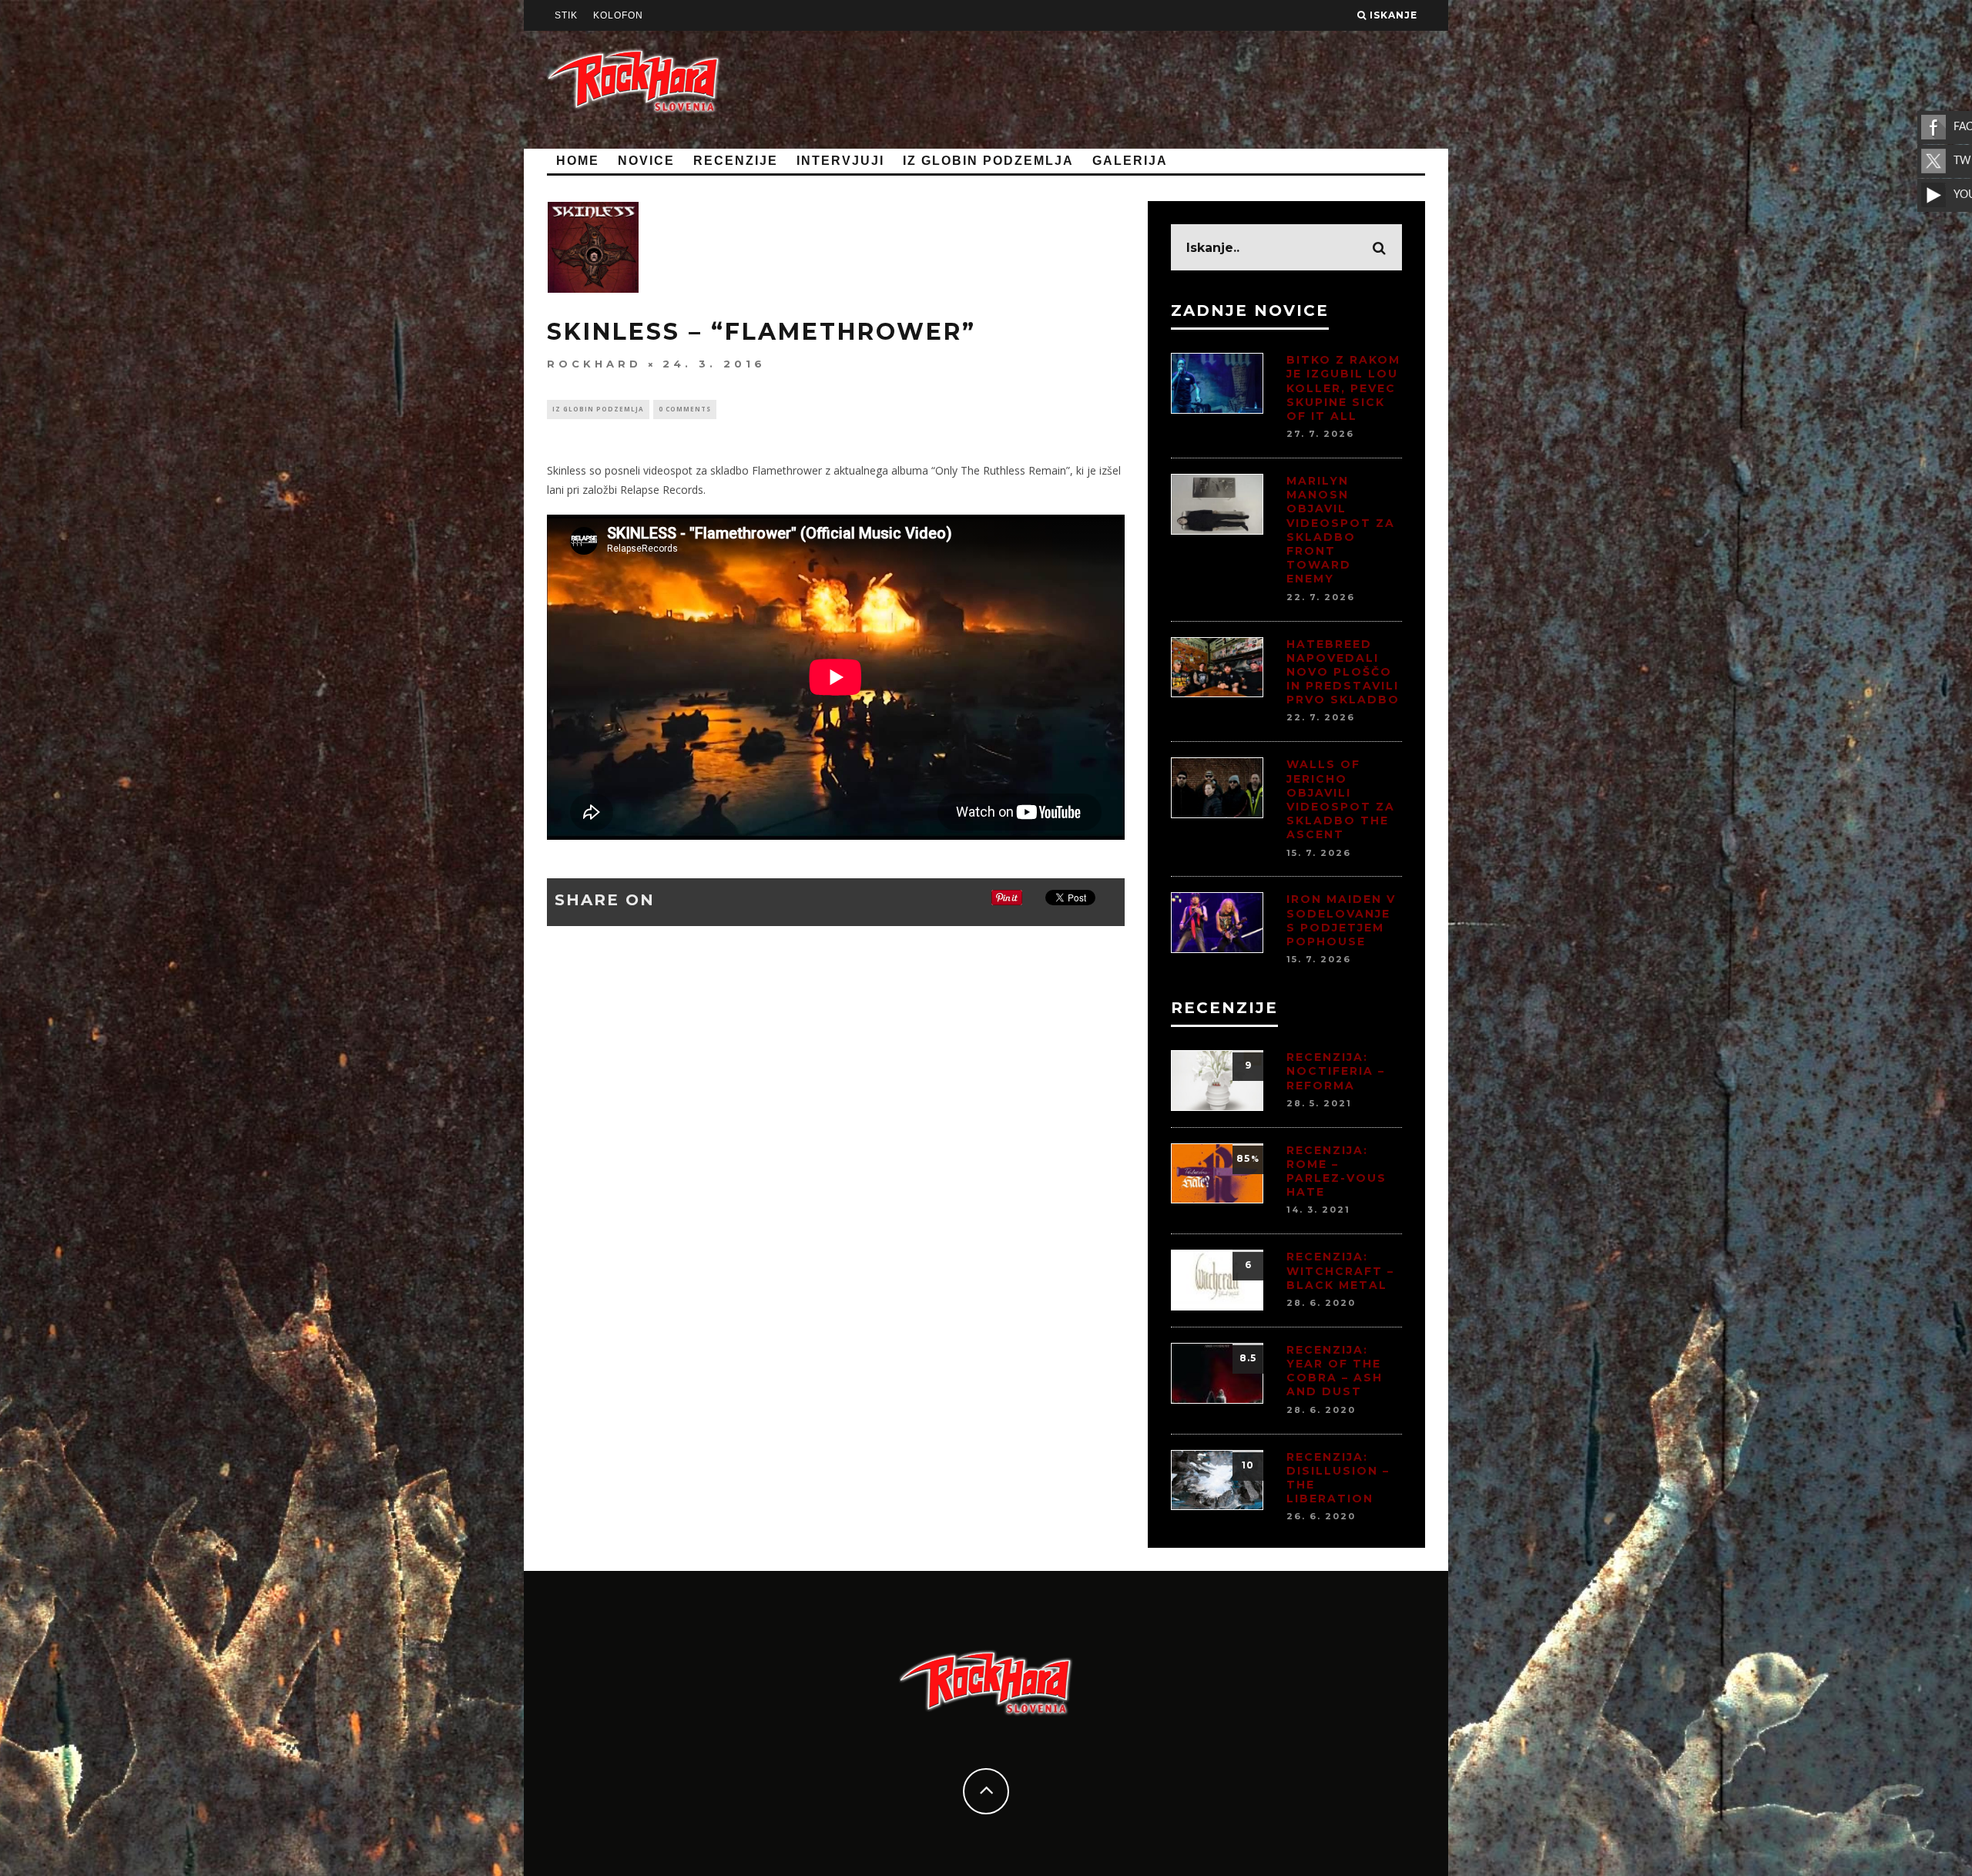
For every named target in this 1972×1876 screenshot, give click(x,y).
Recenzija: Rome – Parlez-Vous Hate (1336, 1171)
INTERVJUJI (840, 161)
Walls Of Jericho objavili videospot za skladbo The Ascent (1341, 799)
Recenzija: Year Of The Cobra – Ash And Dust (1335, 1371)
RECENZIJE (736, 161)
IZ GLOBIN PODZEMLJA (988, 161)
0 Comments (685, 409)
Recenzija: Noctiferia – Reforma (1336, 1071)
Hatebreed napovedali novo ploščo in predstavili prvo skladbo (1343, 672)
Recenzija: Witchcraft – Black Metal (1340, 1270)
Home (578, 161)
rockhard (594, 364)
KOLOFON (618, 15)
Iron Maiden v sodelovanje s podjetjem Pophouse (1341, 920)
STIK (566, 15)
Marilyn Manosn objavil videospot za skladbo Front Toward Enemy (1341, 530)
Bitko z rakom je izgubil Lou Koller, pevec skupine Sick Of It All (1343, 388)
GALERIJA (1130, 161)
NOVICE (646, 161)
